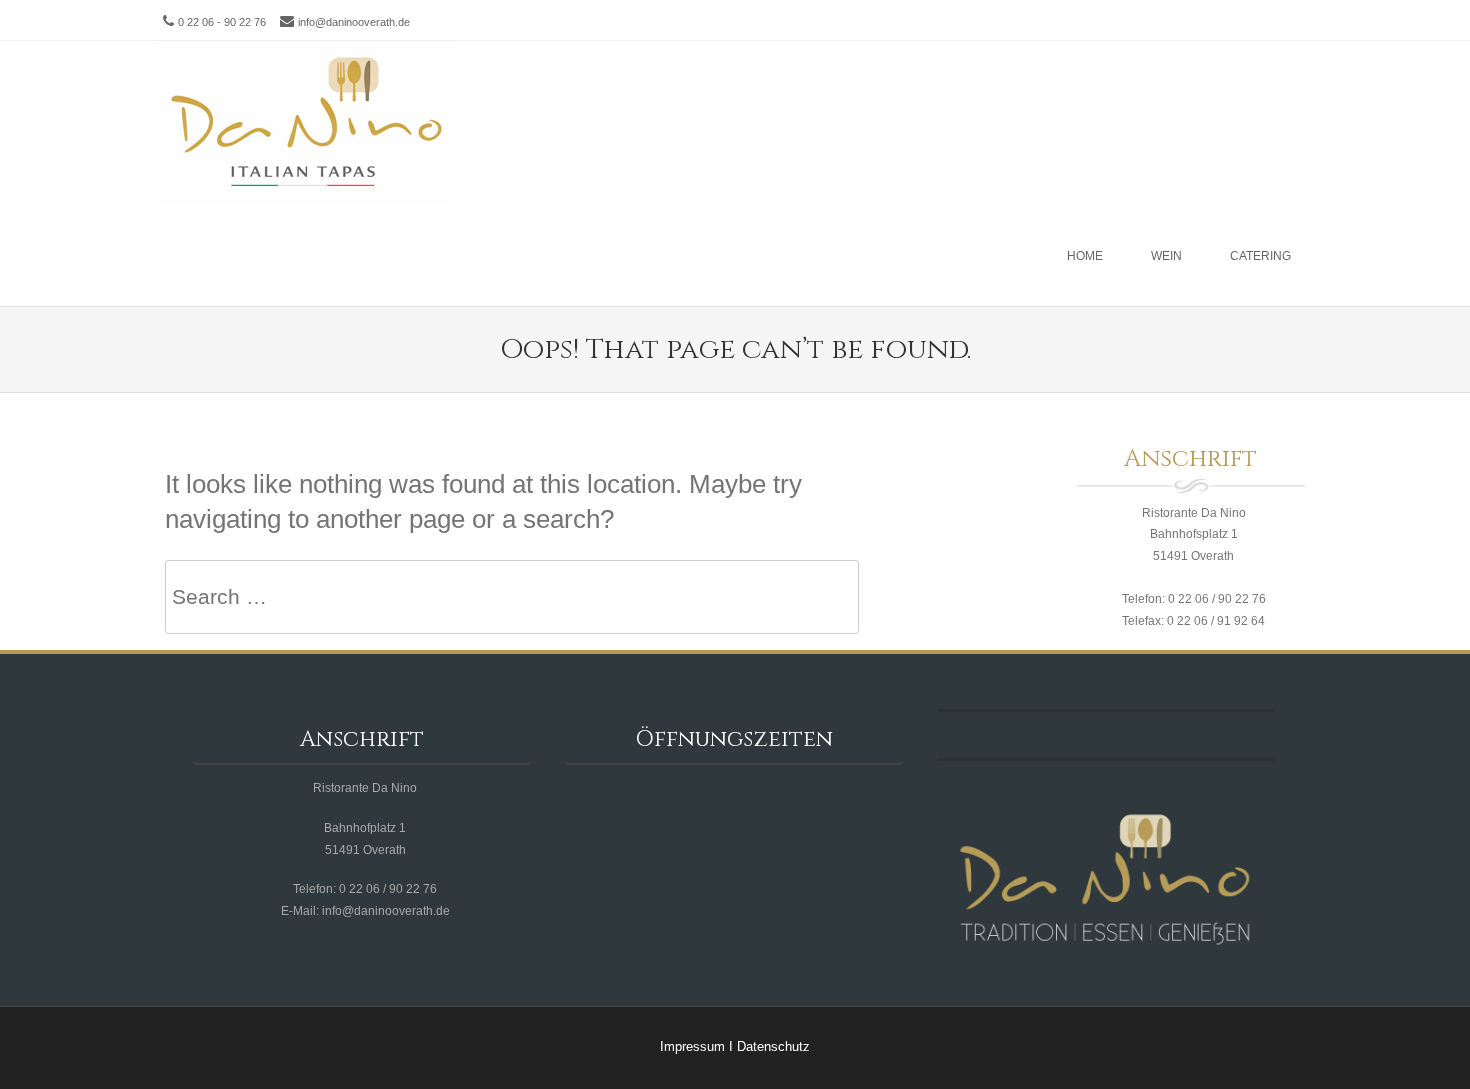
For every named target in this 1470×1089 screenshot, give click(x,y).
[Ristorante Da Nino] (305, 123)
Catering (1260, 256)
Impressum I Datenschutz (735, 1046)
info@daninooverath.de (354, 22)
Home (1085, 256)
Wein (1166, 256)
